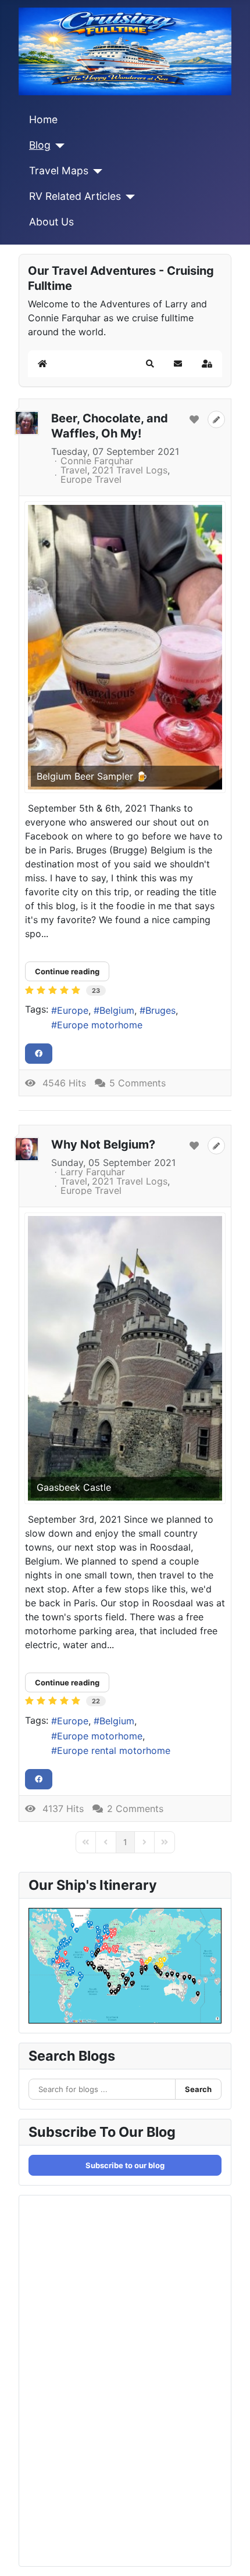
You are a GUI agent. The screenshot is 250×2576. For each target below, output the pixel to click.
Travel (74, 470)
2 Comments (135, 1809)
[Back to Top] (230, 2555)
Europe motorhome (100, 1025)
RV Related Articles (75, 196)
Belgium (117, 1010)
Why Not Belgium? (103, 1145)
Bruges (160, 1010)
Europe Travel (91, 479)
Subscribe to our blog (125, 2165)
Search (198, 2089)
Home (43, 119)
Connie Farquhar (97, 461)
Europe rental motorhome (114, 1750)
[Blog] (58, 146)
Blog (40, 145)
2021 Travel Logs (130, 470)
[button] (150, 364)
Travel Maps (59, 171)
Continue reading (67, 971)
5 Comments (137, 1083)
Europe (73, 1010)
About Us (51, 222)
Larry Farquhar (93, 1172)
